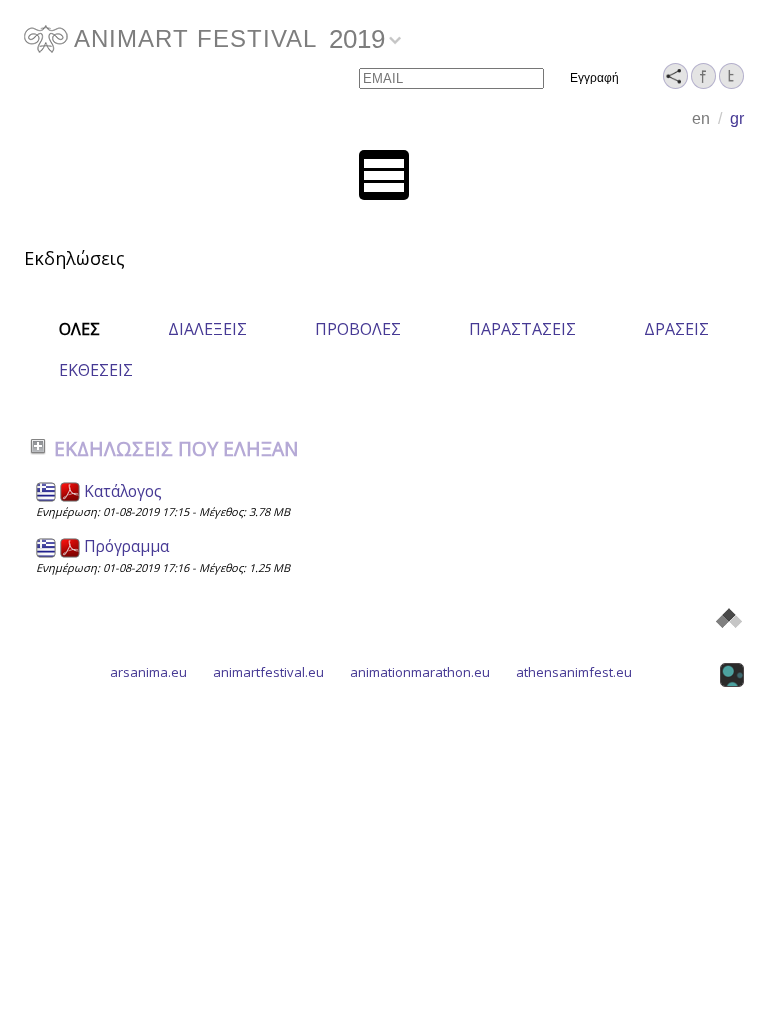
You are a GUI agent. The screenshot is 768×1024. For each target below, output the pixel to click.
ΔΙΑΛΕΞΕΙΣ (207, 329)
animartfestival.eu (268, 672)
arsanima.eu (148, 672)
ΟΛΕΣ (79, 329)
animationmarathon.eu (420, 672)
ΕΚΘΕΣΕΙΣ (96, 370)
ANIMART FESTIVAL (195, 38)
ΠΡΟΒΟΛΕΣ (358, 329)
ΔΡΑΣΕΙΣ (676, 329)
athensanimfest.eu (574, 672)
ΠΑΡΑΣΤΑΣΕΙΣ (522, 329)
